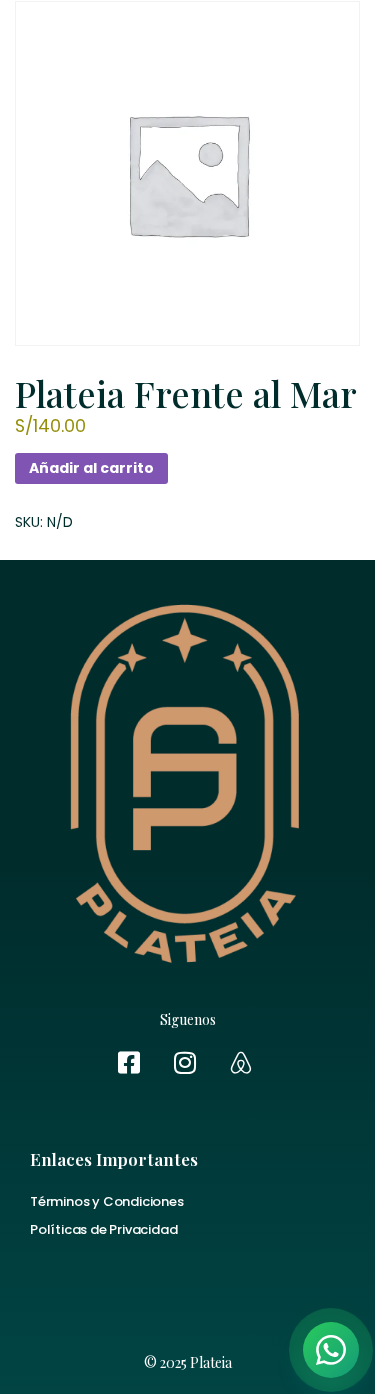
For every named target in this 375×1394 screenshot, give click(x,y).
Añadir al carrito (91, 468)
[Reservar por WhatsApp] (331, 1350)
